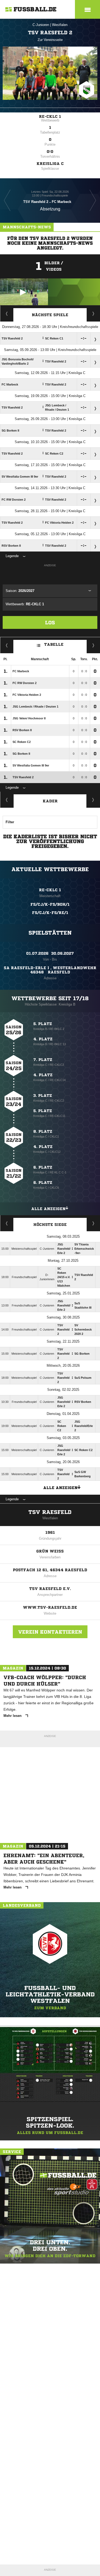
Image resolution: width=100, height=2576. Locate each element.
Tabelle (54, 644)
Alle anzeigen (48, 1209)
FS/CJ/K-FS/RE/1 (50, 913)
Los (50, 622)
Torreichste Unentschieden (93, 1223)
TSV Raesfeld (50, 1512)
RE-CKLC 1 (50, 116)
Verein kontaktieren (50, 1632)
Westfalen (60, 25)
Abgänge (7, 800)
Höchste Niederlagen (7, 1223)
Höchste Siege (50, 1225)
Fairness (7, 645)
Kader (50, 801)
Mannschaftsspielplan (7, 313)
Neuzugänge (93, 800)
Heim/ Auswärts (93, 645)
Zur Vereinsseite (50, 40)
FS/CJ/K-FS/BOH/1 (50, 904)
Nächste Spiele (50, 315)
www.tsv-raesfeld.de (50, 1607)
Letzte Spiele (93, 313)
